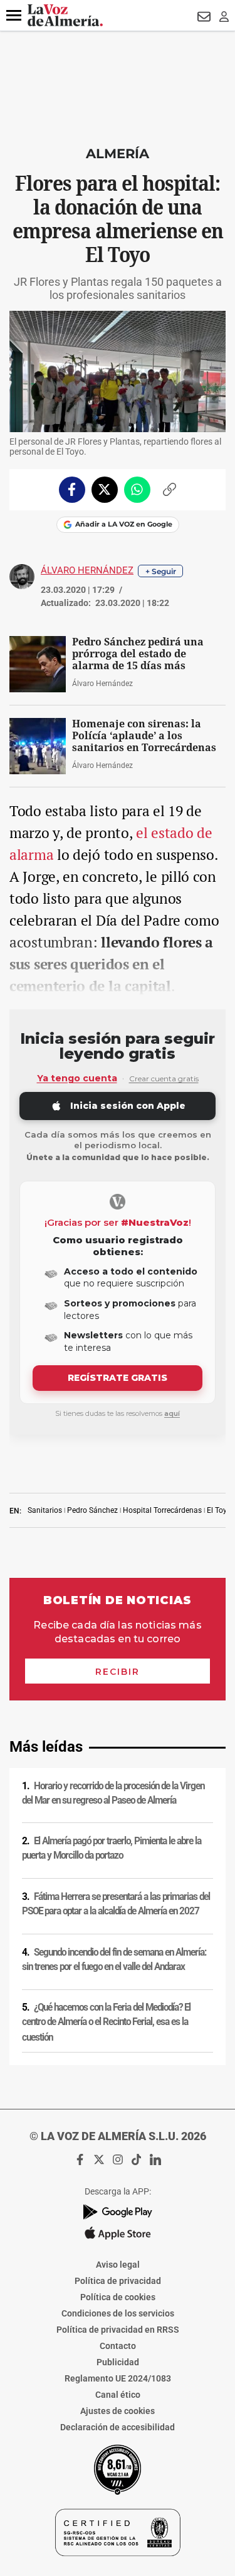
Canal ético (118, 2395)
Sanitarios (45, 1510)
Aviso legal (118, 2265)
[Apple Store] (118, 2233)
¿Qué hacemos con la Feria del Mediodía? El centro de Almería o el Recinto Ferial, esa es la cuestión (106, 2022)
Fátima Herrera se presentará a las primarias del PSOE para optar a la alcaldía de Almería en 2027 (116, 1904)
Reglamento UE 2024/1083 (118, 2378)
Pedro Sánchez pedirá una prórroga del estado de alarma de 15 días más (138, 654)
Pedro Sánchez (92, 1510)
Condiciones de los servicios (118, 2313)
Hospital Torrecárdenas (162, 1510)
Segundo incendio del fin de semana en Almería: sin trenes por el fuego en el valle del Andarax (114, 1960)
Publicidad (118, 2362)
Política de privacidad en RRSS (118, 2330)
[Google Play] (118, 2212)
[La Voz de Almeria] (65, 15)
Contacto (118, 2346)
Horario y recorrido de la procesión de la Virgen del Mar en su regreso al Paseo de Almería (113, 1793)
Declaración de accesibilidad (118, 2427)
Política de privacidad (118, 2281)
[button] (14, 16)
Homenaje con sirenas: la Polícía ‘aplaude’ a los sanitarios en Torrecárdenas (144, 736)
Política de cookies (118, 2297)
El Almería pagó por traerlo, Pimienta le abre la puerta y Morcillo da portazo (112, 1848)
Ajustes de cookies (118, 2411)
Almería (118, 154)
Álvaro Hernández (87, 570)
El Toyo (219, 1510)
